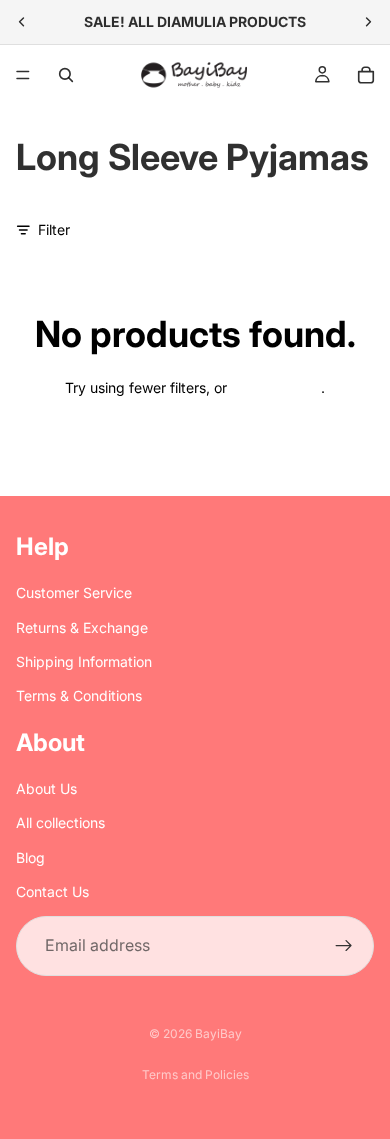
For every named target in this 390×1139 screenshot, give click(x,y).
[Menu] (23, 75)
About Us (46, 788)
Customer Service (74, 592)
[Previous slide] (22, 22)
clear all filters (276, 387)
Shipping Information (84, 661)
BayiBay (218, 1033)
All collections (60, 822)
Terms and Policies (195, 1074)
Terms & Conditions (79, 695)
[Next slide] (368, 22)
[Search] (66, 75)
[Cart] (366, 75)
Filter (54, 229)
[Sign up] (344, 946)
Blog (30, 857)
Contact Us (52, 891)
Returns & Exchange (82, 627)
